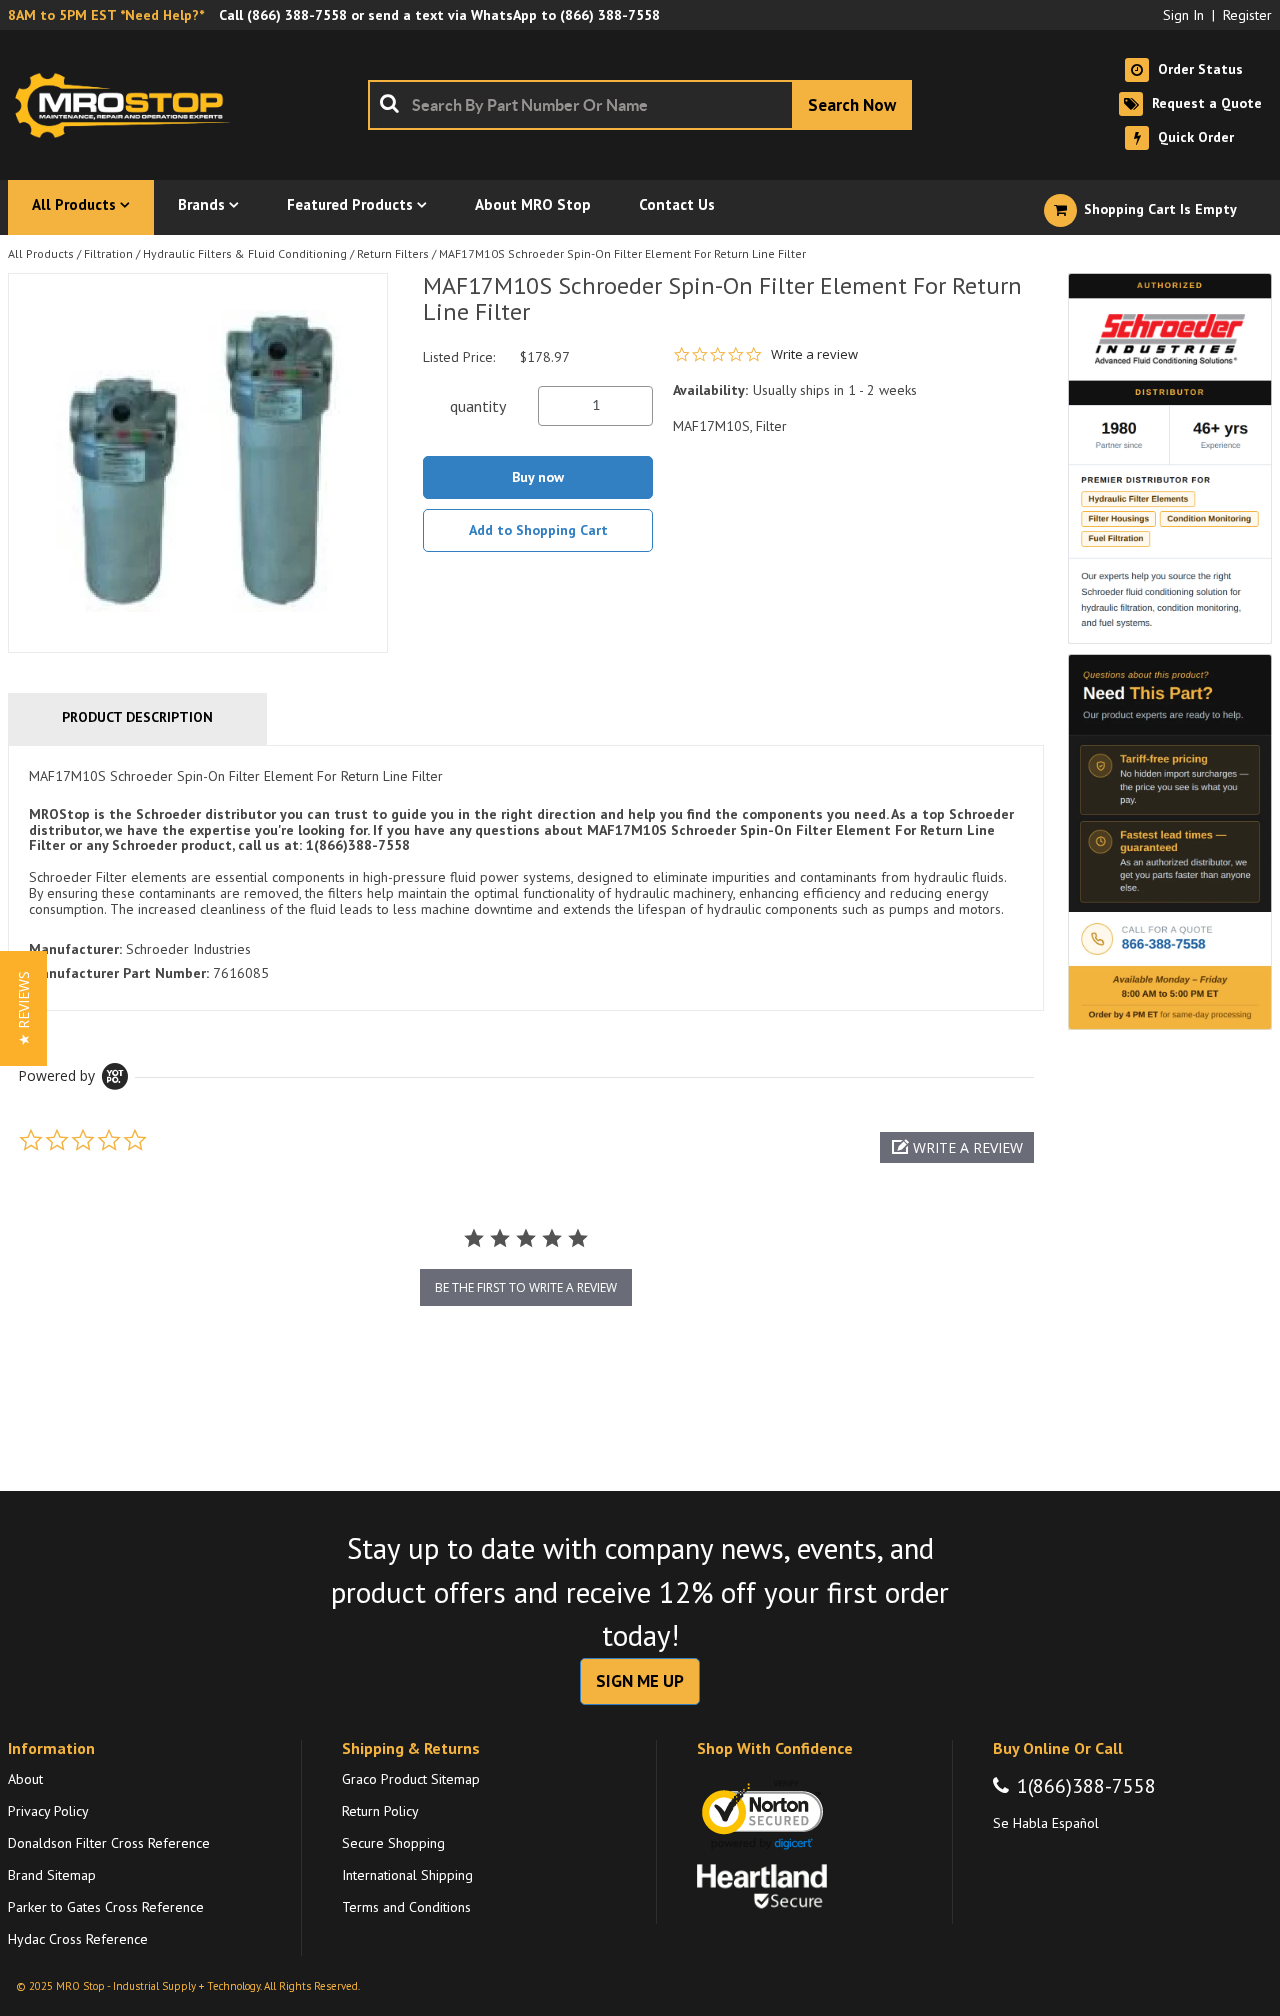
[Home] (128, 105)
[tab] (526, 878)
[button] (957, 1147)
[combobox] (640, 105)
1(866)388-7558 (1086, 1786)
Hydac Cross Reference (78, 1939)
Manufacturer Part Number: (119, 973)
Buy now (538, 477)
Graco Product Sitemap (411, 1779)
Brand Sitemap (52, 1875)
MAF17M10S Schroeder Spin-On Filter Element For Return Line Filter (622, 253)
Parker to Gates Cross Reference (106, 1907)
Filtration (108, 253)
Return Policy (380, 1811)
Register (1247, 15)
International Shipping (407, 1875)
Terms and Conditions (406, 1907)
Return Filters (393, 253)
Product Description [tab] (137, 717)
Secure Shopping (393, 1843)
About (25, 1779)
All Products (41, 253)
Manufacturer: (75, 949)
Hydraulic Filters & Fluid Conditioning (245, 253)
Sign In (1183, 15)
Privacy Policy (48, 1811)
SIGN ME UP (640, 1681)
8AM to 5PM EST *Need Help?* (106, 15)
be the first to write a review (526, 1287)
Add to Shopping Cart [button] (538, 530)
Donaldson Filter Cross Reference (109, 1843)
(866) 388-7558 (297, 15)
